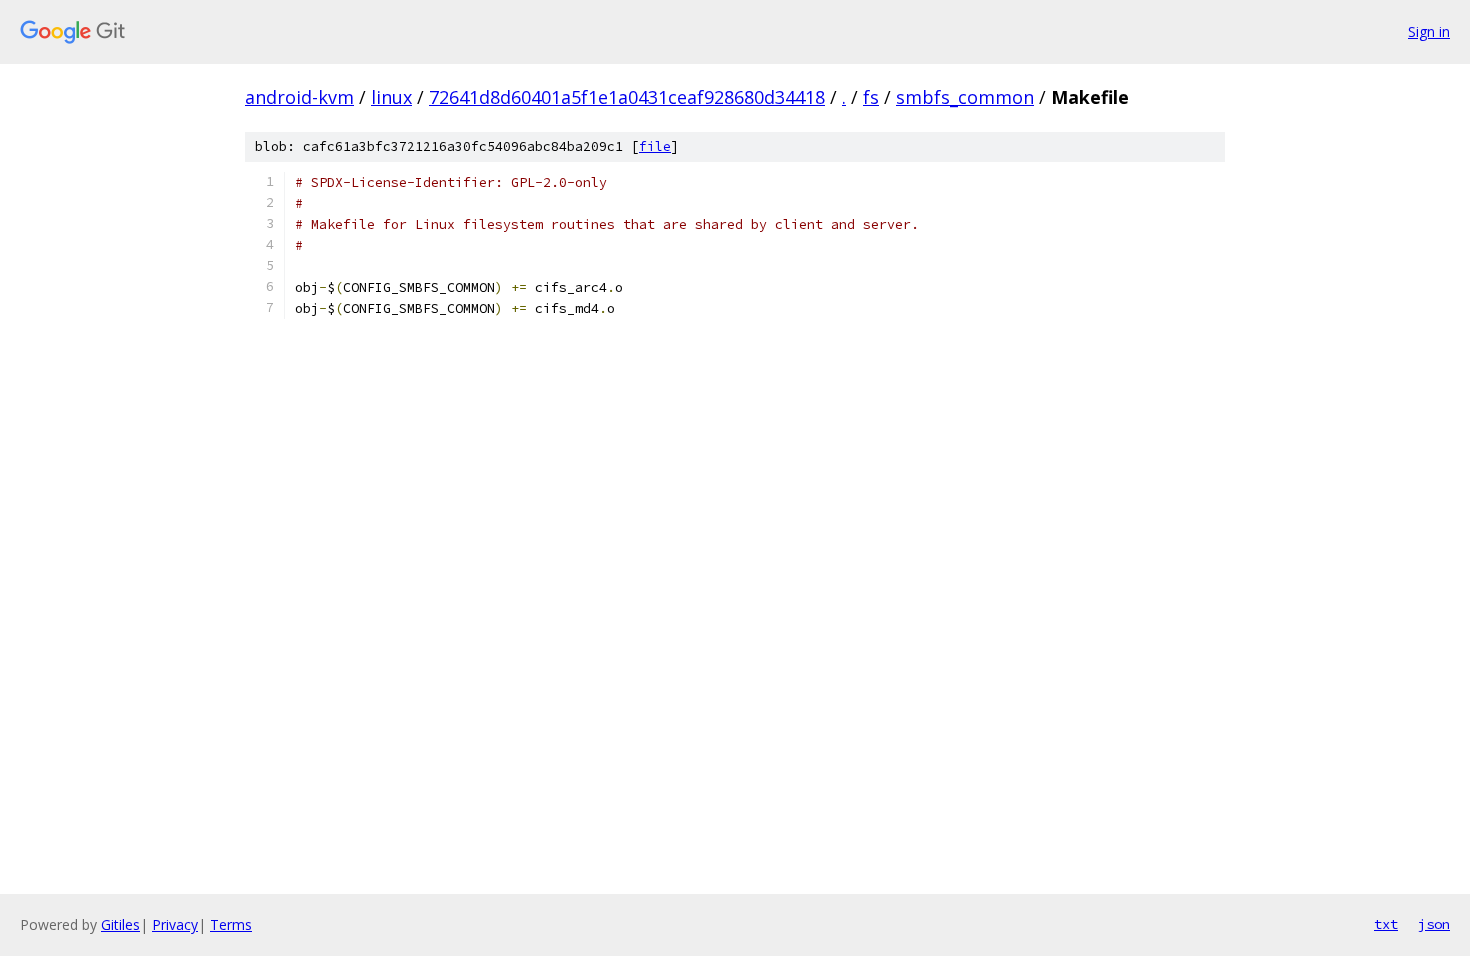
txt (1386, 924)
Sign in (1429, 31)
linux (391, 97)
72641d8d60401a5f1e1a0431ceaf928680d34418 (627, 97)
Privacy (175, 924)
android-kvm (299, 97)
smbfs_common (965, 97)
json (1434, 924)
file (655, 146)
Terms (231, 924)
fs (871, 97)
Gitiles (120, 924)
